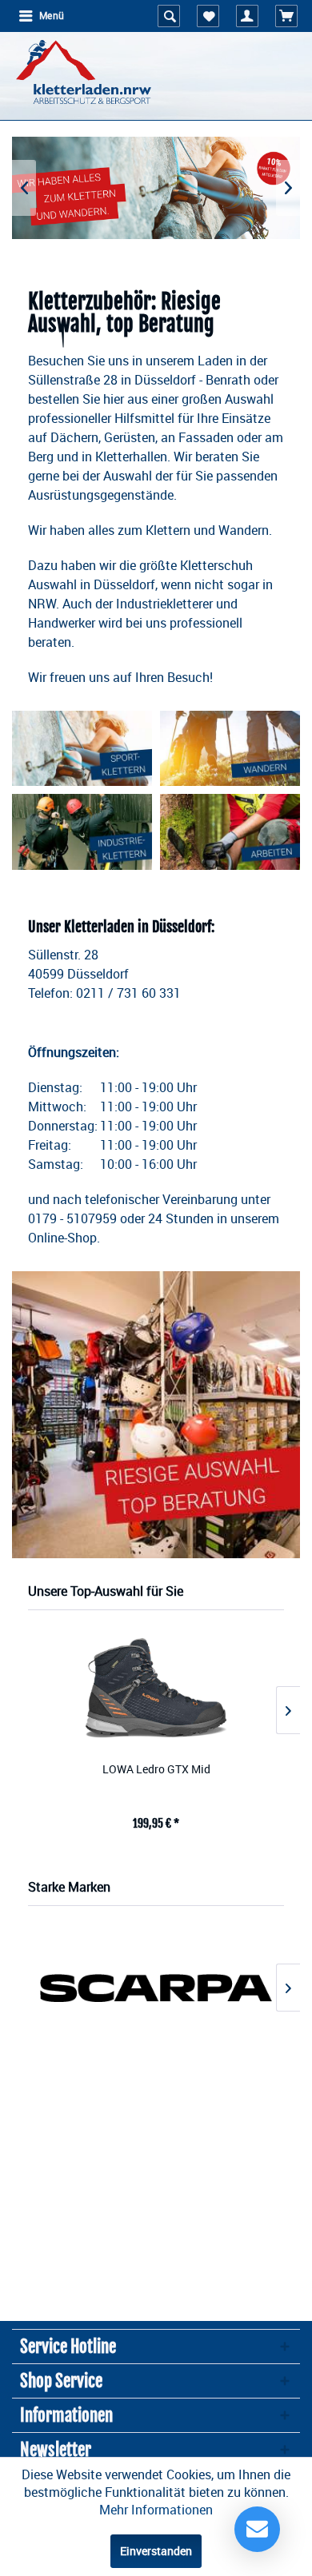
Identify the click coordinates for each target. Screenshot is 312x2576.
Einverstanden (156, 2551)
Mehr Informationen (156, 2510)
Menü (52, 16)
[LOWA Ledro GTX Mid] (156, 1687)
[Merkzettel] (208, 16)
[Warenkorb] (286, 16)
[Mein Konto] (247, 16)
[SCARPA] (156, 1988)
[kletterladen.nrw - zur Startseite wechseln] (84, 72)
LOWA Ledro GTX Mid (156, 1769)
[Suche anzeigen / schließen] (169, 16)
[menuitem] (41, 16)
